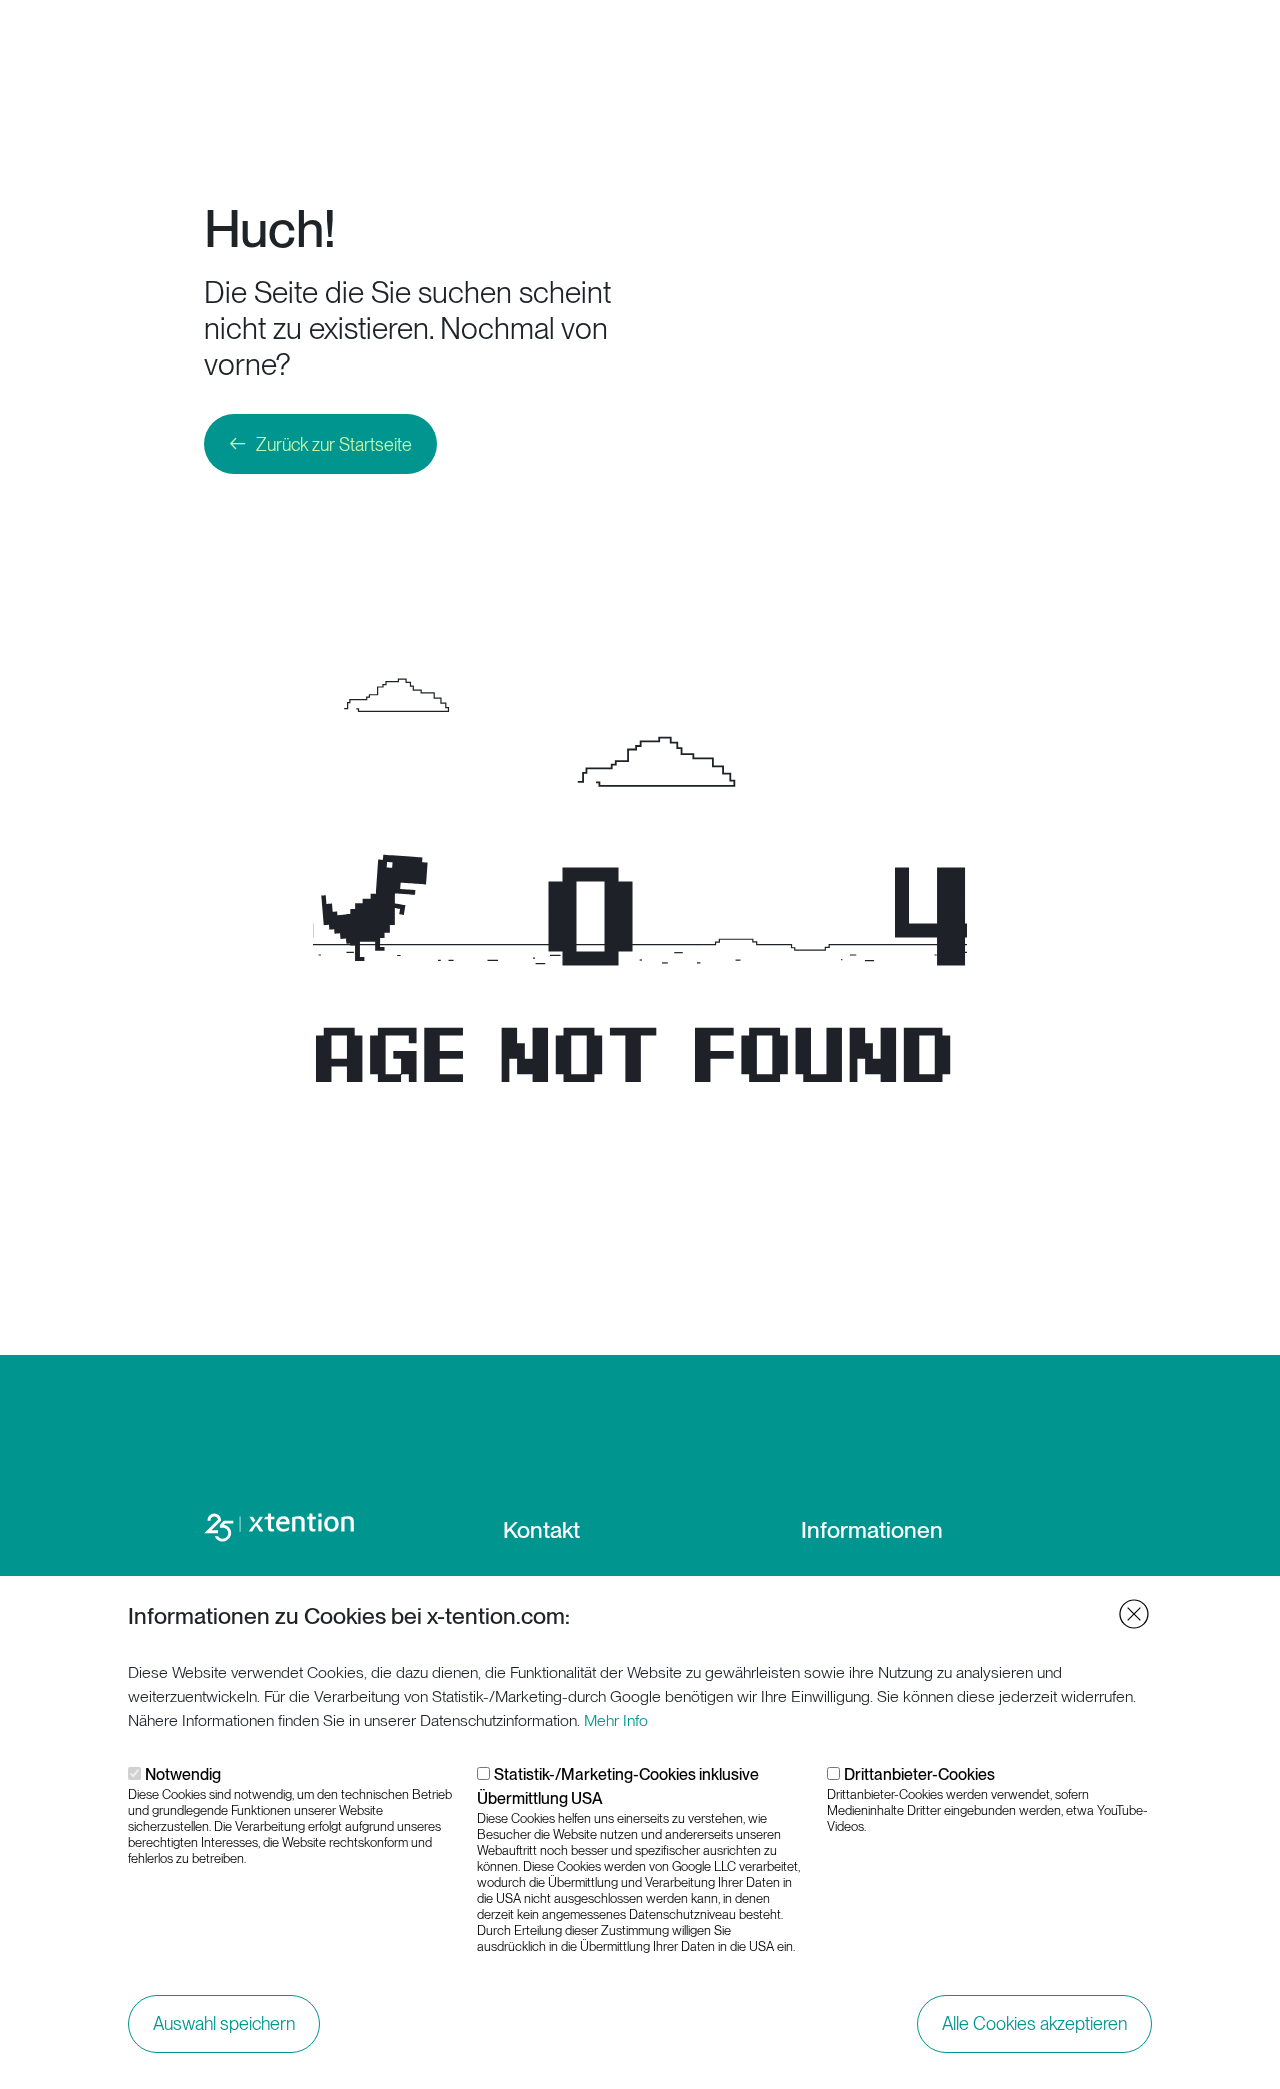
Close (1134, 1614)
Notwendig (183, 1774)
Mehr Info (616, 1720)
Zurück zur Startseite (334, 444)
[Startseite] (116, 46)
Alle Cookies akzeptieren (1034, 2023)
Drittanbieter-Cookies (919, 1774)
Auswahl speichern (224, 2023)
